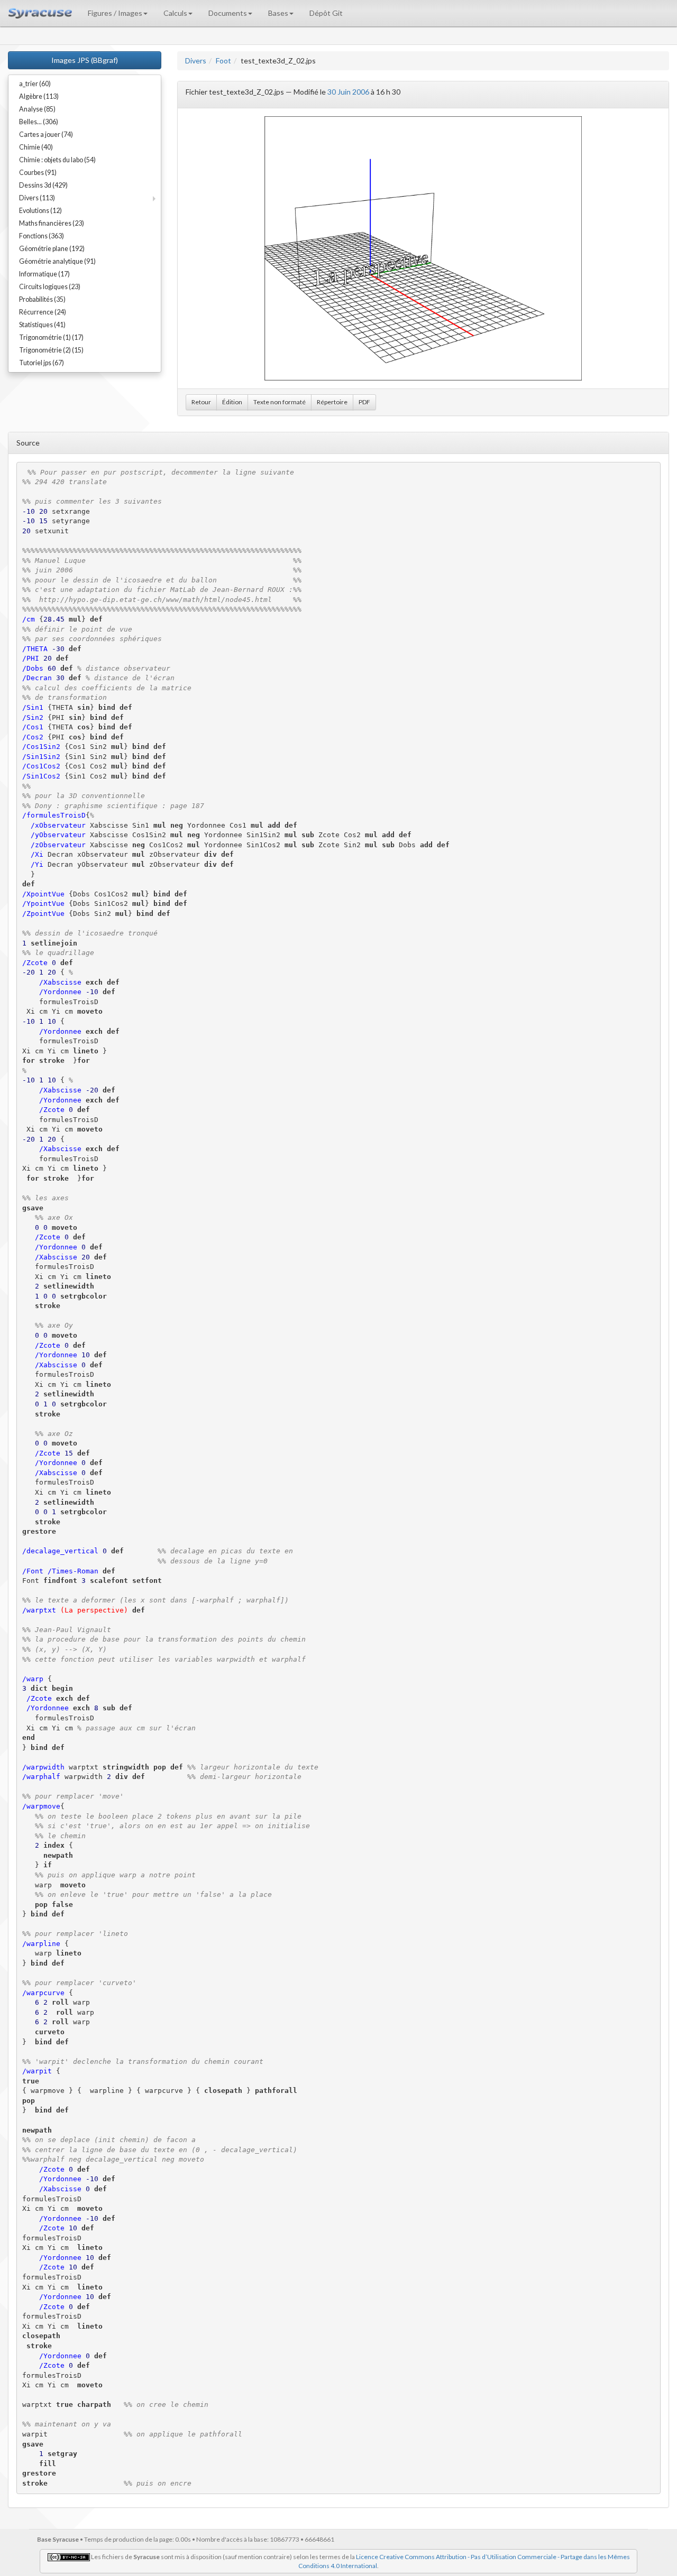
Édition (232, 402)
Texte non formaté (280, 402)
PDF (364, 402)
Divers (196, 61)
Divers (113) (37, 198)
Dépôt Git (326, 13)
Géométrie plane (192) (52, 249)
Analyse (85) (37, 109)
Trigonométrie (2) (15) (51, 350)
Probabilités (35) (42, 299)
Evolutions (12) (40, 211)
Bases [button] (278, 13)
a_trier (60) (35, 84)
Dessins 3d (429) (43, 185)
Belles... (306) (39, 122)
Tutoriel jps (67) (42, 363)
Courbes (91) (38, 173)
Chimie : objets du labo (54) (57, 160)
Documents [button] (228, 13)
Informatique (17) (44, 274)
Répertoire (332, 402)
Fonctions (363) (42, 236)
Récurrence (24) (43, 312)
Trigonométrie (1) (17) (51, 337)
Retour (201, 402)
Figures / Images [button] (115, 13)
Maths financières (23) (52, 223)
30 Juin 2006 (348, 92)
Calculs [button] (175, 13)
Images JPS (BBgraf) (85, 60)
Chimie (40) (36, 147)
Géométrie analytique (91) (57, 261)
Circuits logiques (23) (50, 287)
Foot (223, 61)
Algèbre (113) (39, 96)
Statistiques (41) (42, 325)
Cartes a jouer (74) (46, 135)
